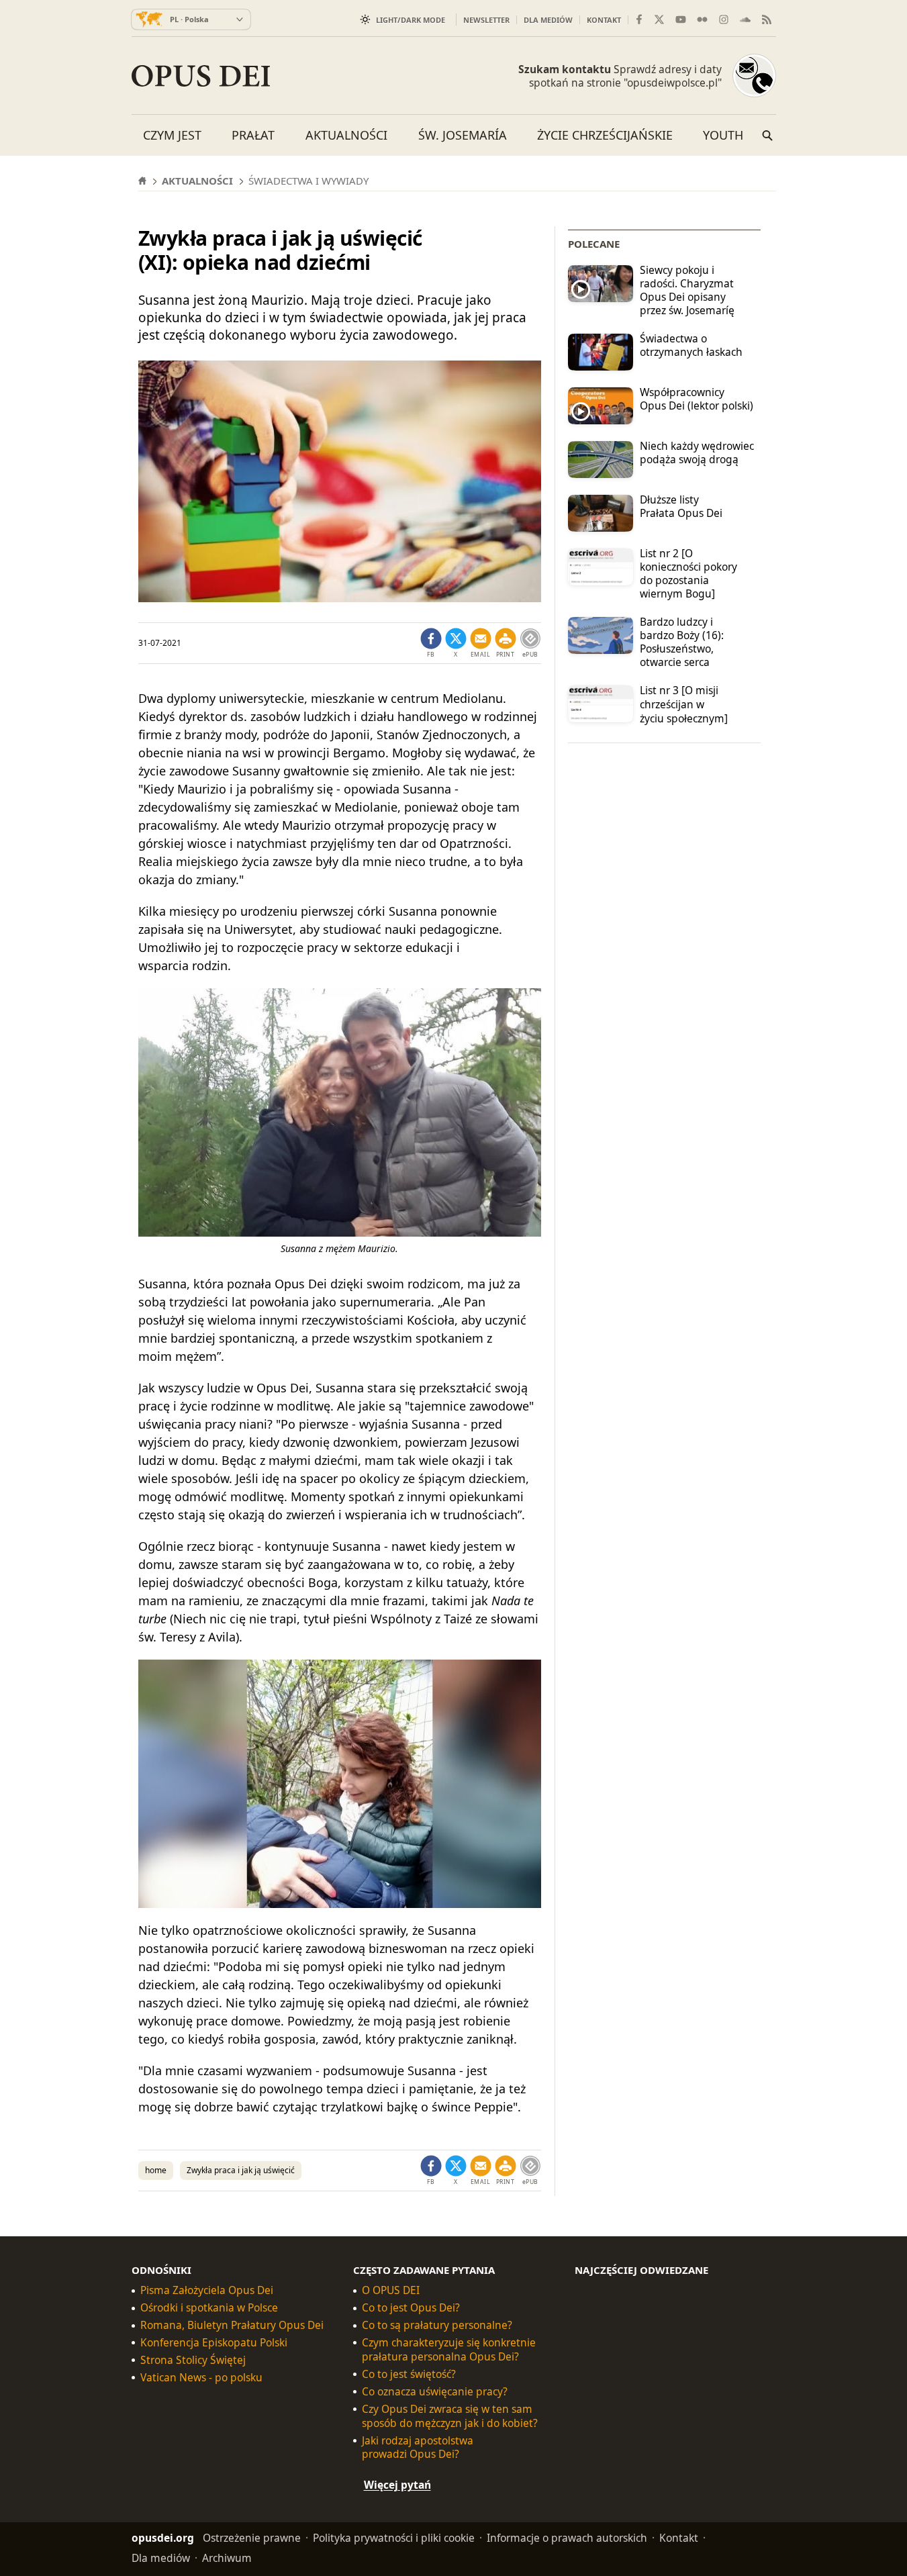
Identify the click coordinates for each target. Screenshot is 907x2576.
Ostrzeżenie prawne (252, 2538)
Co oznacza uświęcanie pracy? (435, 2392)
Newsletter (486, 20)
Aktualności (346, 135)
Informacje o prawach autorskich (567, 2538)
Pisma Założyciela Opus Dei (207, 2290)
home (156, 2170)
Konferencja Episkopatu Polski (214, 2343)
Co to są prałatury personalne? (437, 2325)
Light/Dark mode (411, 20)
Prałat (253, 135)
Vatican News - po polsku (201, 2378)
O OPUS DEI (391, 2290)
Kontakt (604, 20)
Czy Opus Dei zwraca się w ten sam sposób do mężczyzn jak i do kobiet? (450, 2416)
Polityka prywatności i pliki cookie (394, 2538)
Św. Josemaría (463, 135)
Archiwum (227, 2558)
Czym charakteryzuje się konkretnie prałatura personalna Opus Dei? (449, 2350)
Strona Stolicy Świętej (193, 2360)
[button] (506, 643)
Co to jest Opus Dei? (411, 2308)
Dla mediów (548, 20)
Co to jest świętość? (409, 2374)
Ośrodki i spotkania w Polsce (209, 2308)
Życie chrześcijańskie (605, 135)
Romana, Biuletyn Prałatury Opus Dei (232, 2325)
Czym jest (172, 135)
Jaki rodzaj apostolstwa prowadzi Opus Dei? (418, 2447)
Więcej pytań (397, 2485)
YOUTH (723, 135)
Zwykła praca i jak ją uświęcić (241, 2170)
